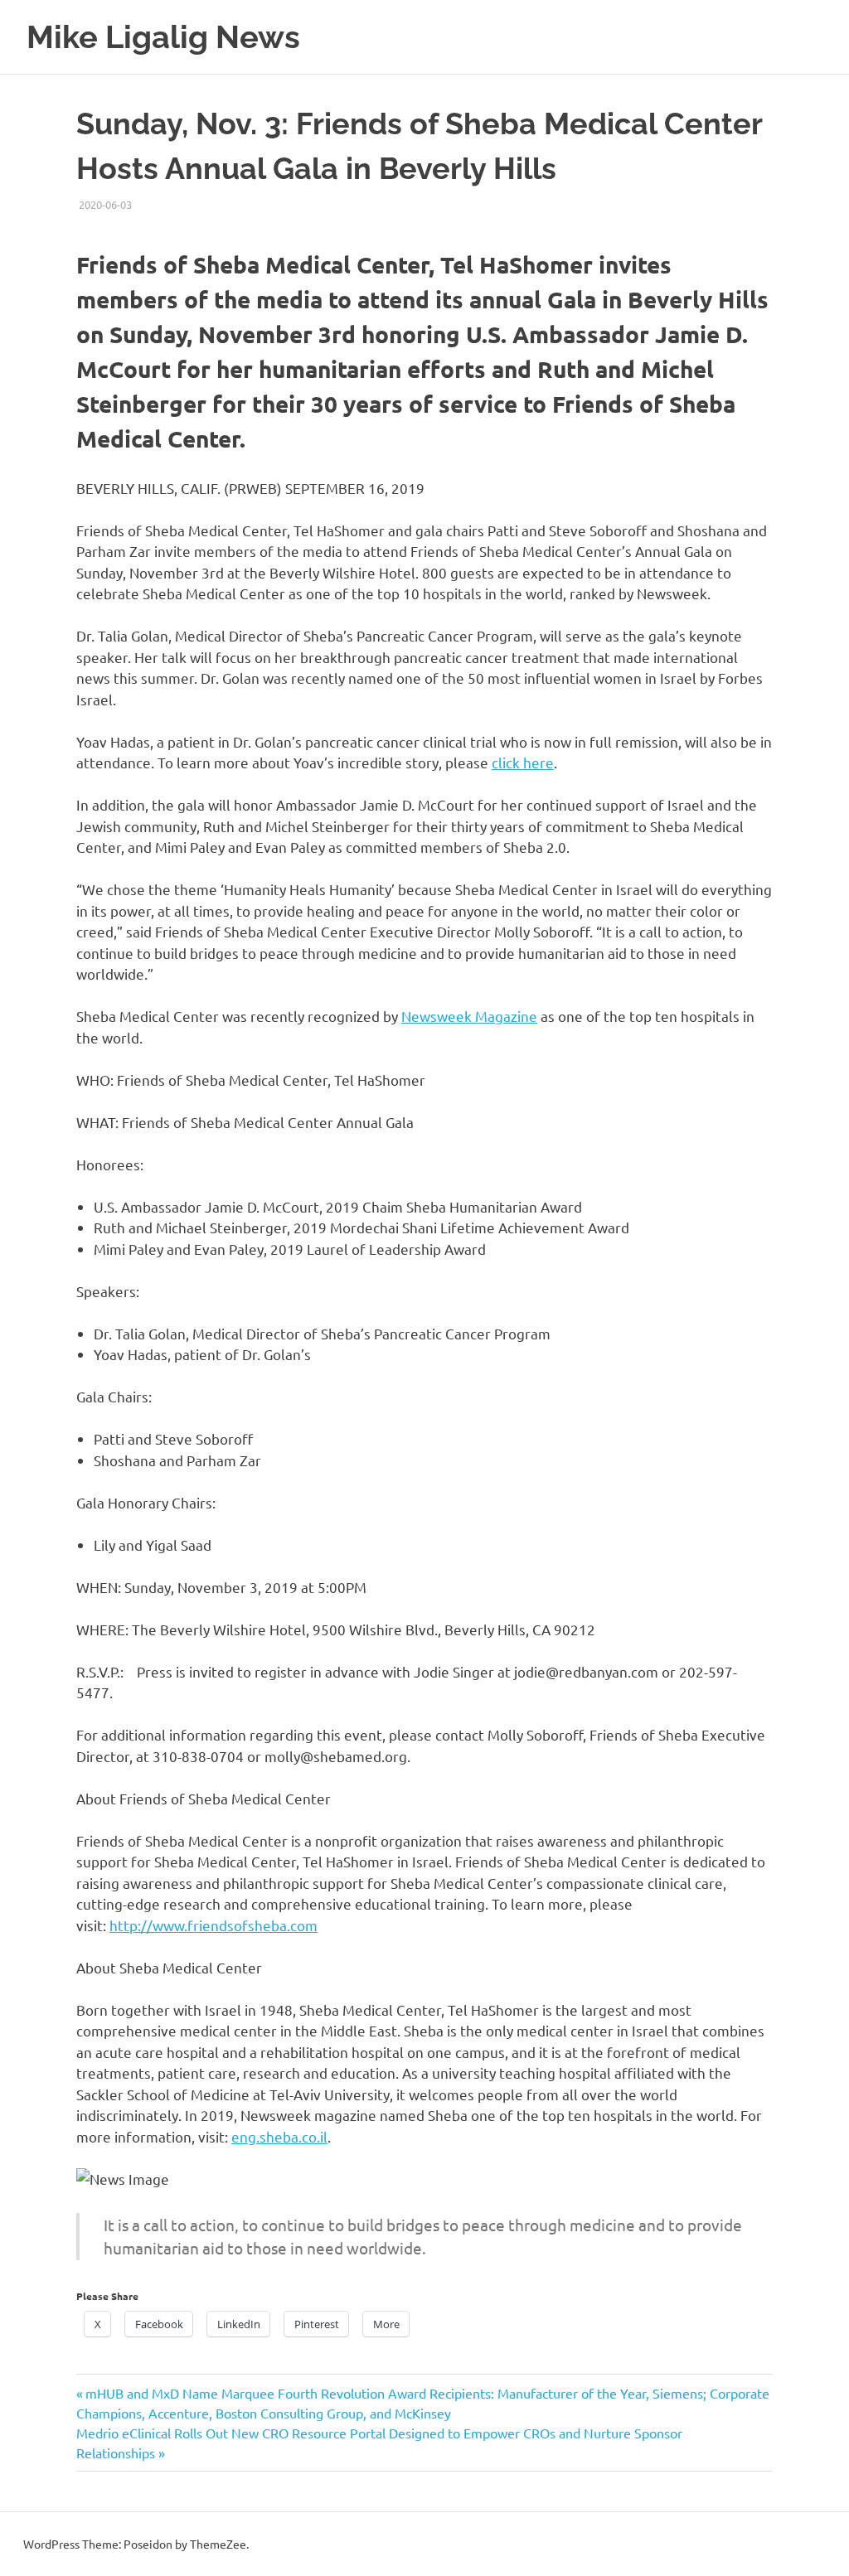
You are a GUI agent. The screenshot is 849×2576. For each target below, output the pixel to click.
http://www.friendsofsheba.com (213, 1925)
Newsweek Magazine (469, 1016)
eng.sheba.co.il (279, 2136)
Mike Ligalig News (163, 37)
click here (523, 762)
